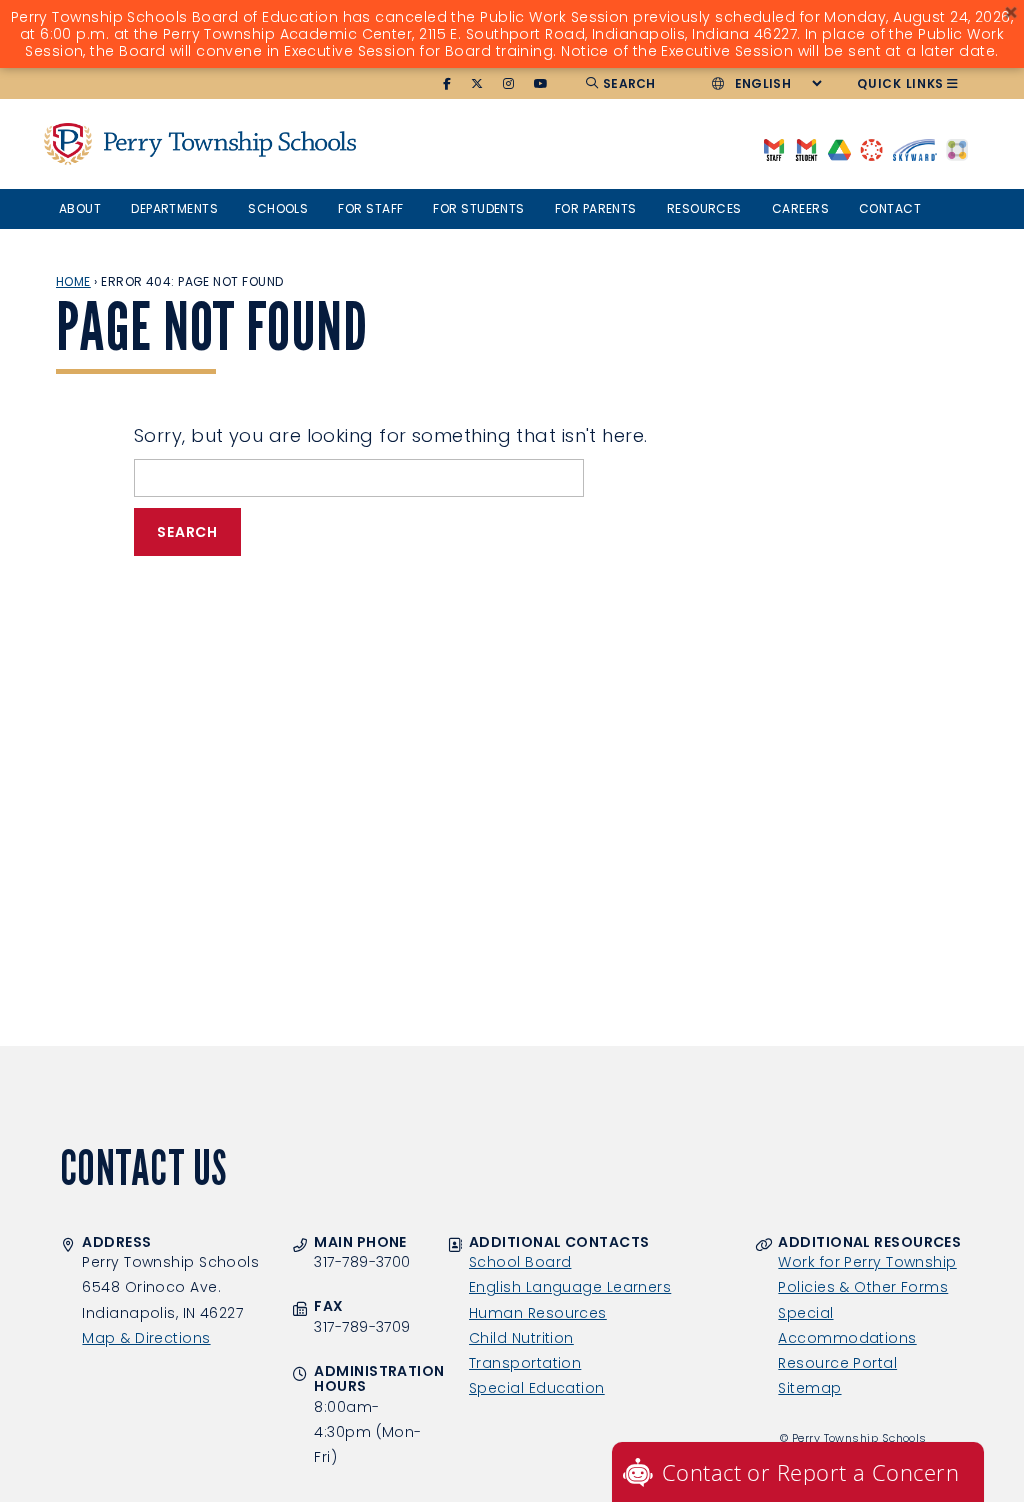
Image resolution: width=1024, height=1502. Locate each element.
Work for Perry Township (867, 1262)
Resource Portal (837, 1363)
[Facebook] (447, 84)
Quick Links (900, 83)
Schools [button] (278, 208)
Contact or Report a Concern (810, 1472)
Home (73, 281)
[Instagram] (509, 84)
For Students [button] (478, 208)
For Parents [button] (596, 208)
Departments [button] (174, 208)
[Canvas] (871, 148)
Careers (800, 208)
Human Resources (538, 1313)
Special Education (537, 1388)
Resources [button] (704, 208)
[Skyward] (915, 148)
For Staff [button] (370, 208)
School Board (520, 1262)
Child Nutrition (521, 1338)
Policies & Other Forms (863, 1287)
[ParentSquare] (957, 148)
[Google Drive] (839, 148)
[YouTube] (541, 84)
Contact (890, 208)
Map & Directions (146, 1338)
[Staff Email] (773, 148)
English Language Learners (570, 1287)
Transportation (525, 1363)
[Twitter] (477, 84)
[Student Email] (806, 148)
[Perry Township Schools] (68, 143)
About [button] (80, 208)
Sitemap (809, 1388)
